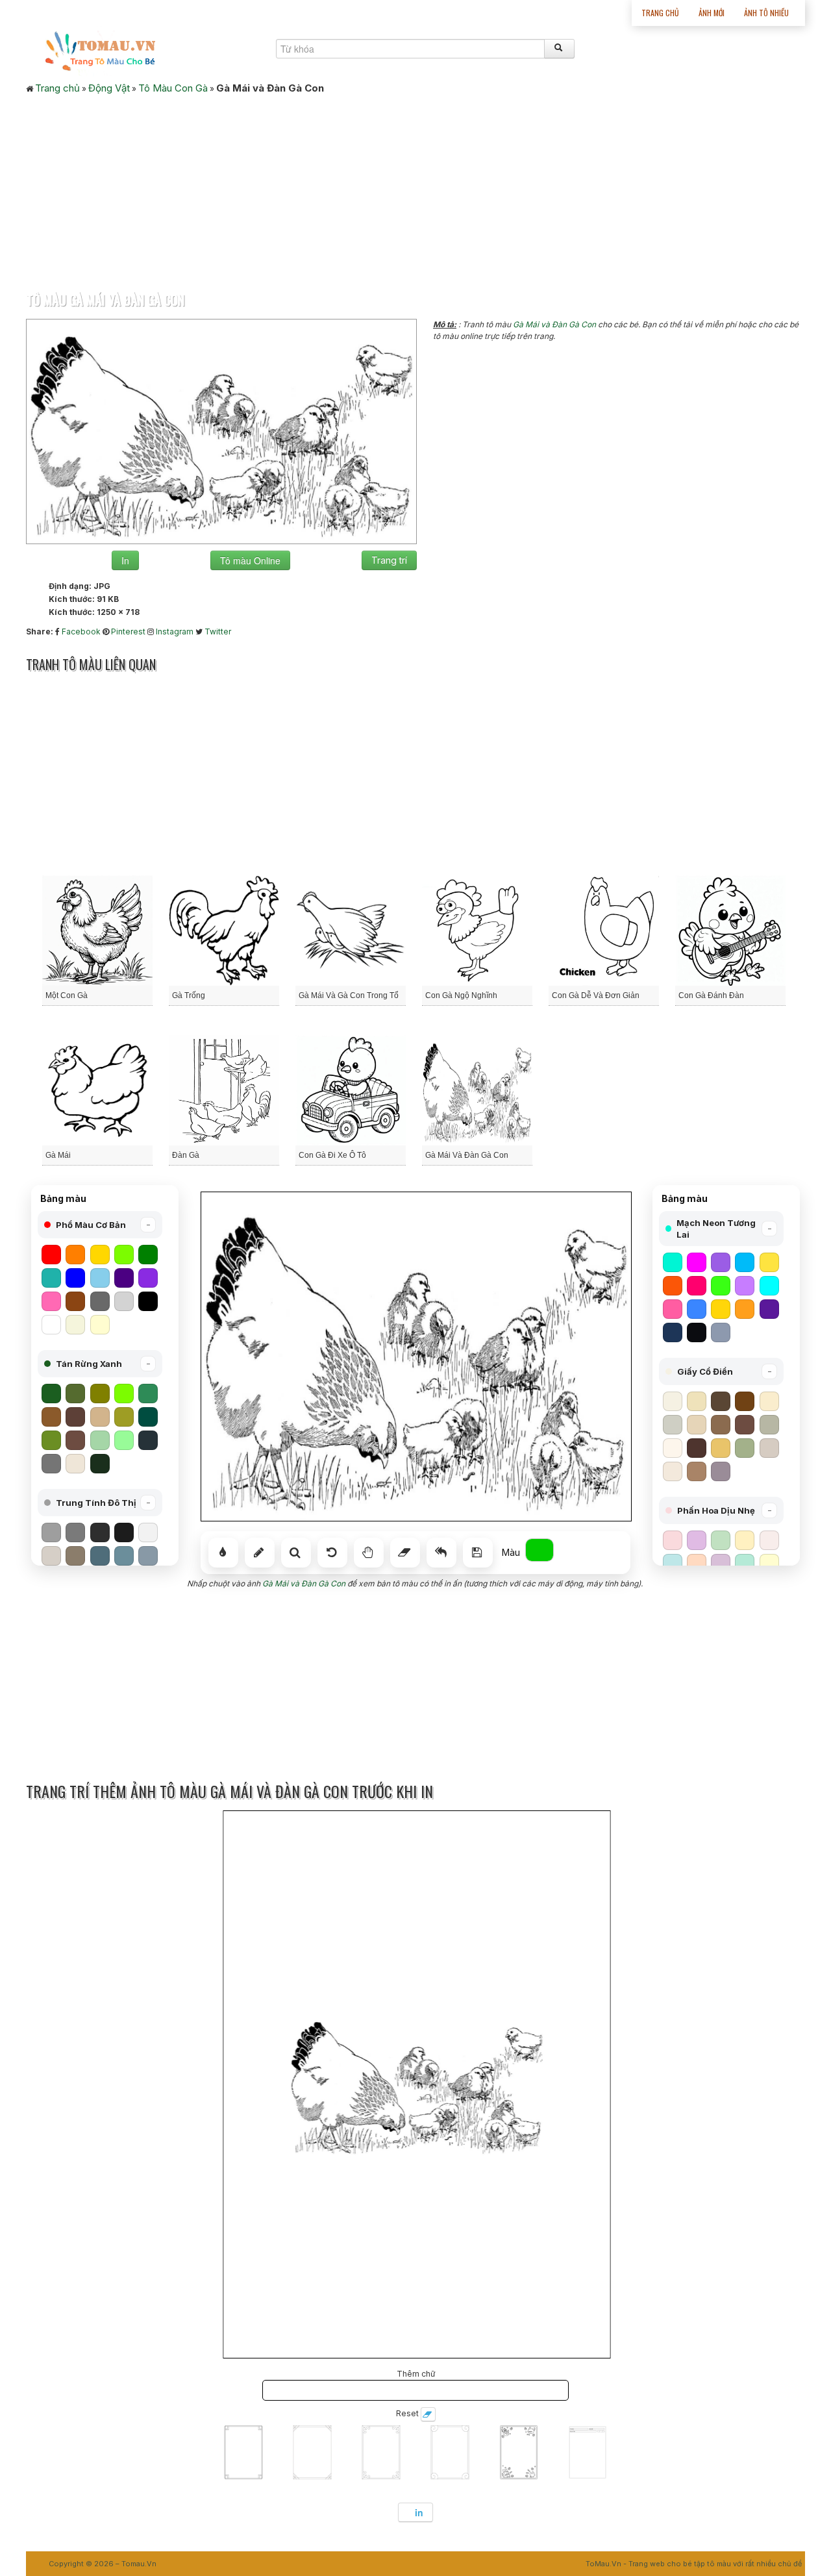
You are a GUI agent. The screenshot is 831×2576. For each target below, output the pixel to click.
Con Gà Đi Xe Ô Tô (332, 1155)
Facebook (81, 631)
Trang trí (389, 560)
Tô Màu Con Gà (173, 88)
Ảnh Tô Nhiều (766, 13)
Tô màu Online (250, 560)
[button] (100, 1225)
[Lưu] (478, 1553)
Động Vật (109, 88)
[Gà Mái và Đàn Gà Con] (221, 431)
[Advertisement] (415, 189)
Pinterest (128, 631)
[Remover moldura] (428, 2414)
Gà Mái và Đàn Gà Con (554, 324)
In (125, 560)
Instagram (175, 631)
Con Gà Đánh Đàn (711, 995)
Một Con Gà (67, 995)
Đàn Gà (186, 1155)
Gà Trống (189, 995)
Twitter (218, 631)
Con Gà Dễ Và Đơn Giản (596, 995)
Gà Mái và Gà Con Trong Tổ (349, 995)
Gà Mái (58, 1155)
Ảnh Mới (712, 13)
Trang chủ (660, 13)
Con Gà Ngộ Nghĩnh (461, 995)
